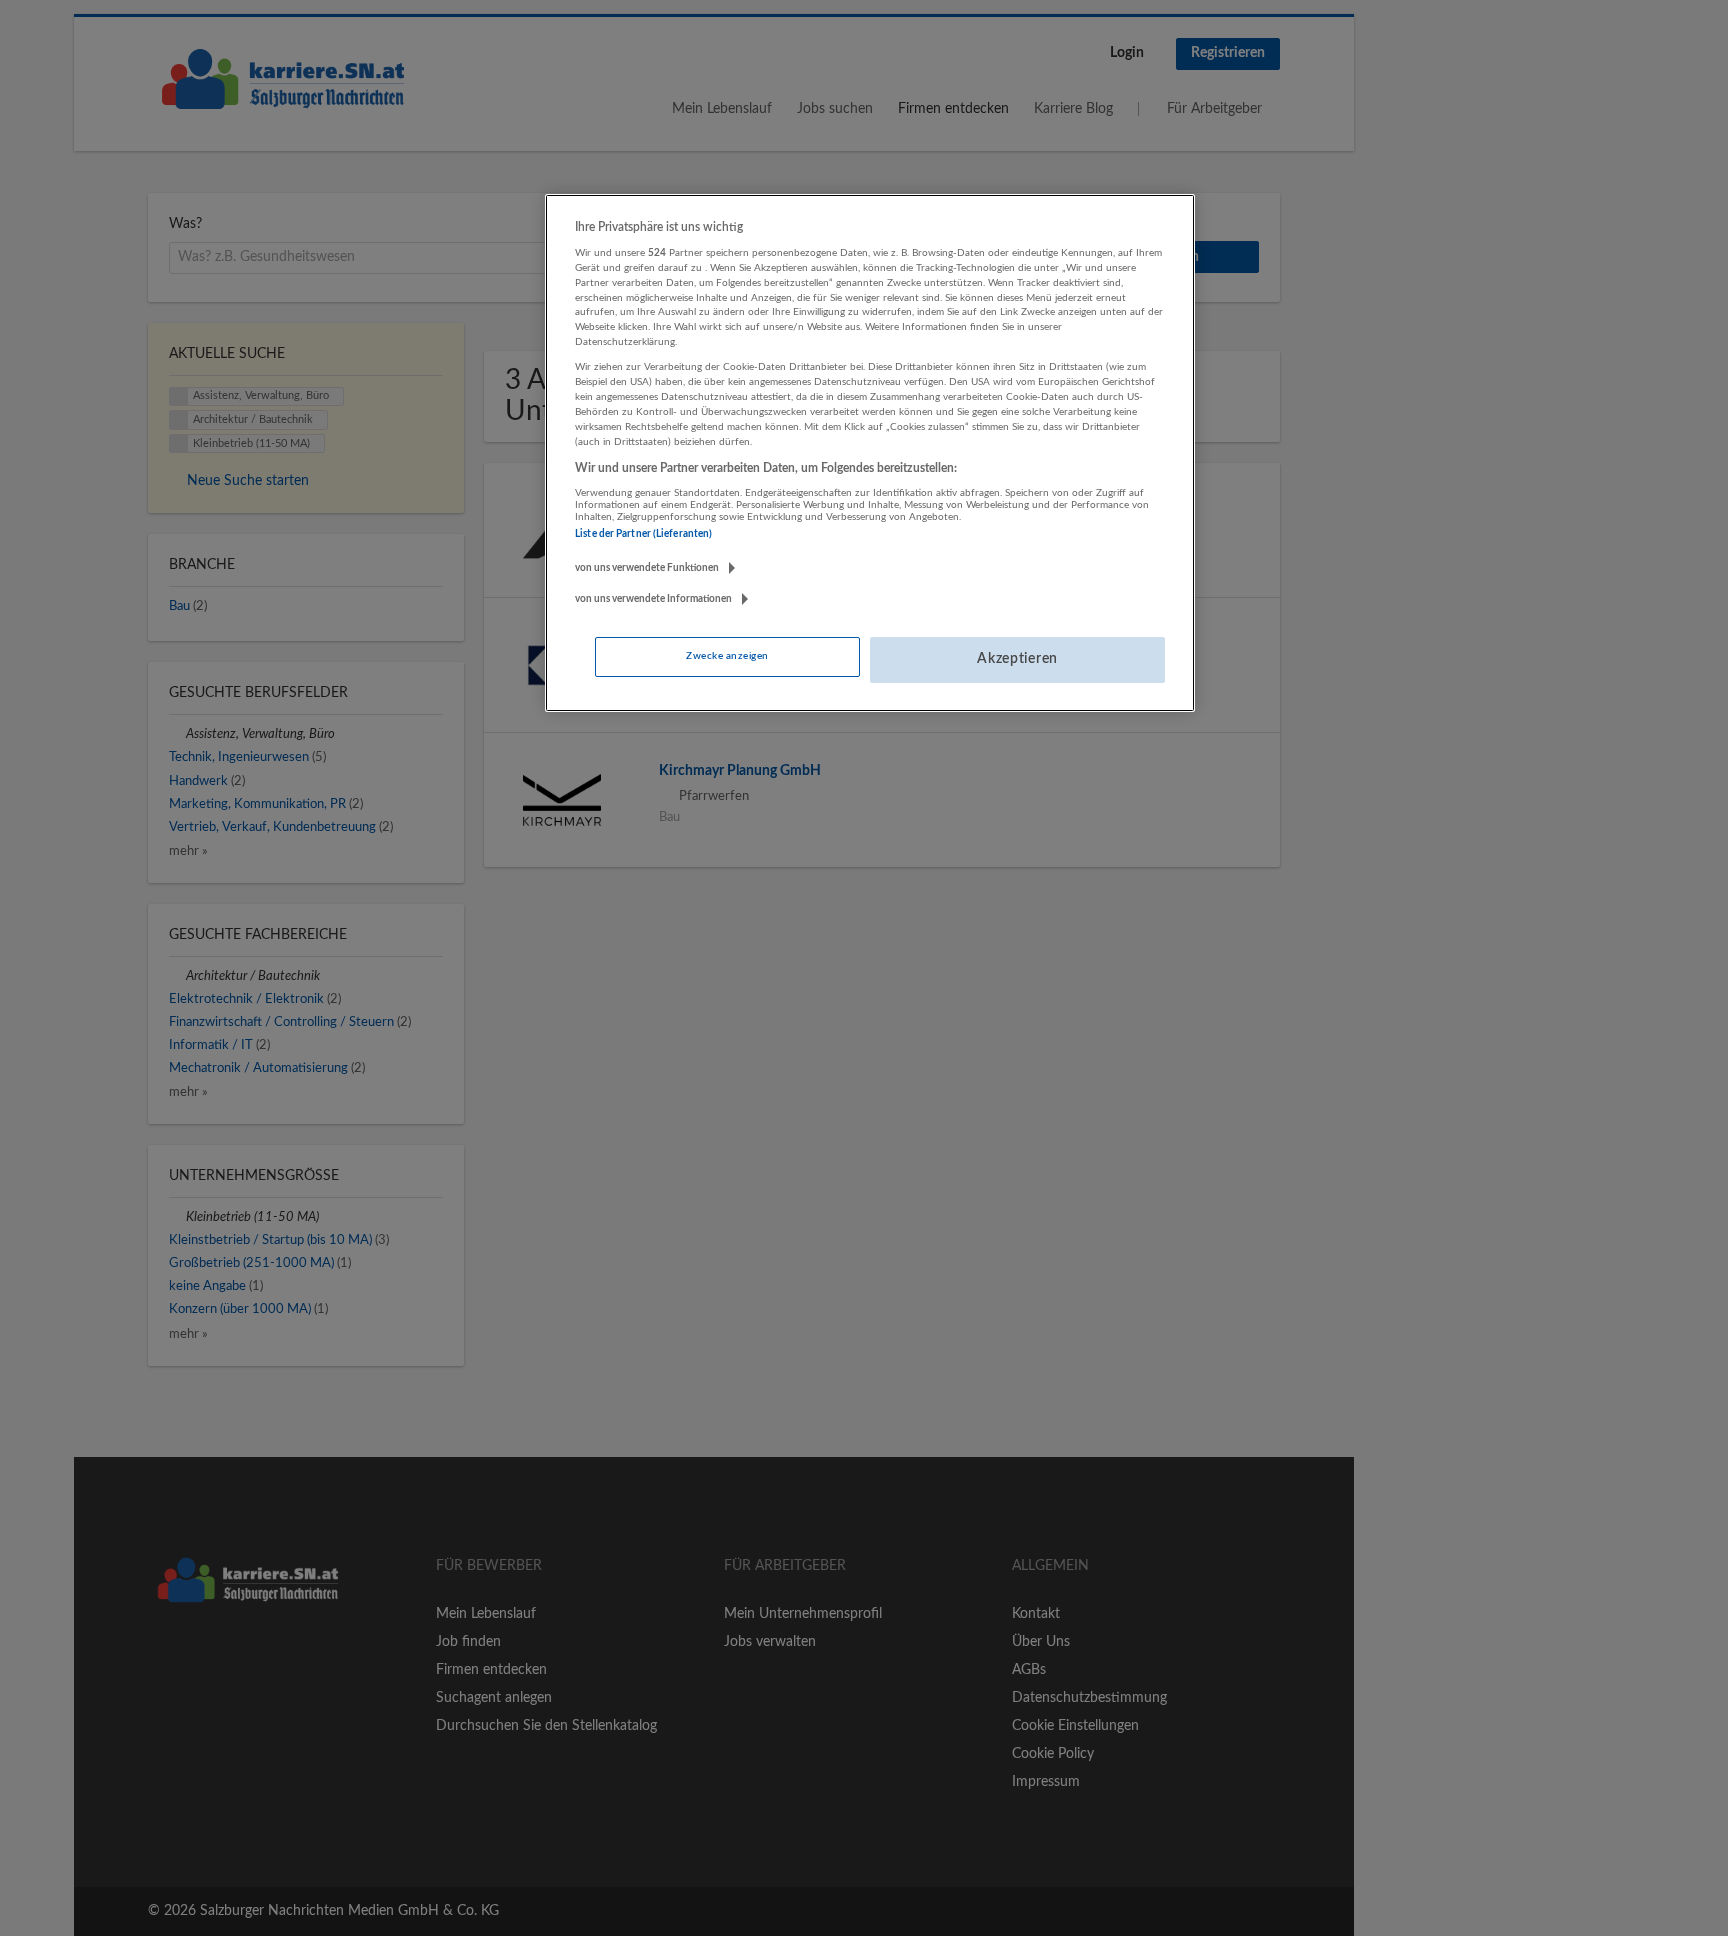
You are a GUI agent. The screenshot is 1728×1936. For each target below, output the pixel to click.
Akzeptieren (1017, 659)
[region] (870, 453)
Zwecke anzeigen (727, 656)
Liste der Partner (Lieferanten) (643, 534)
